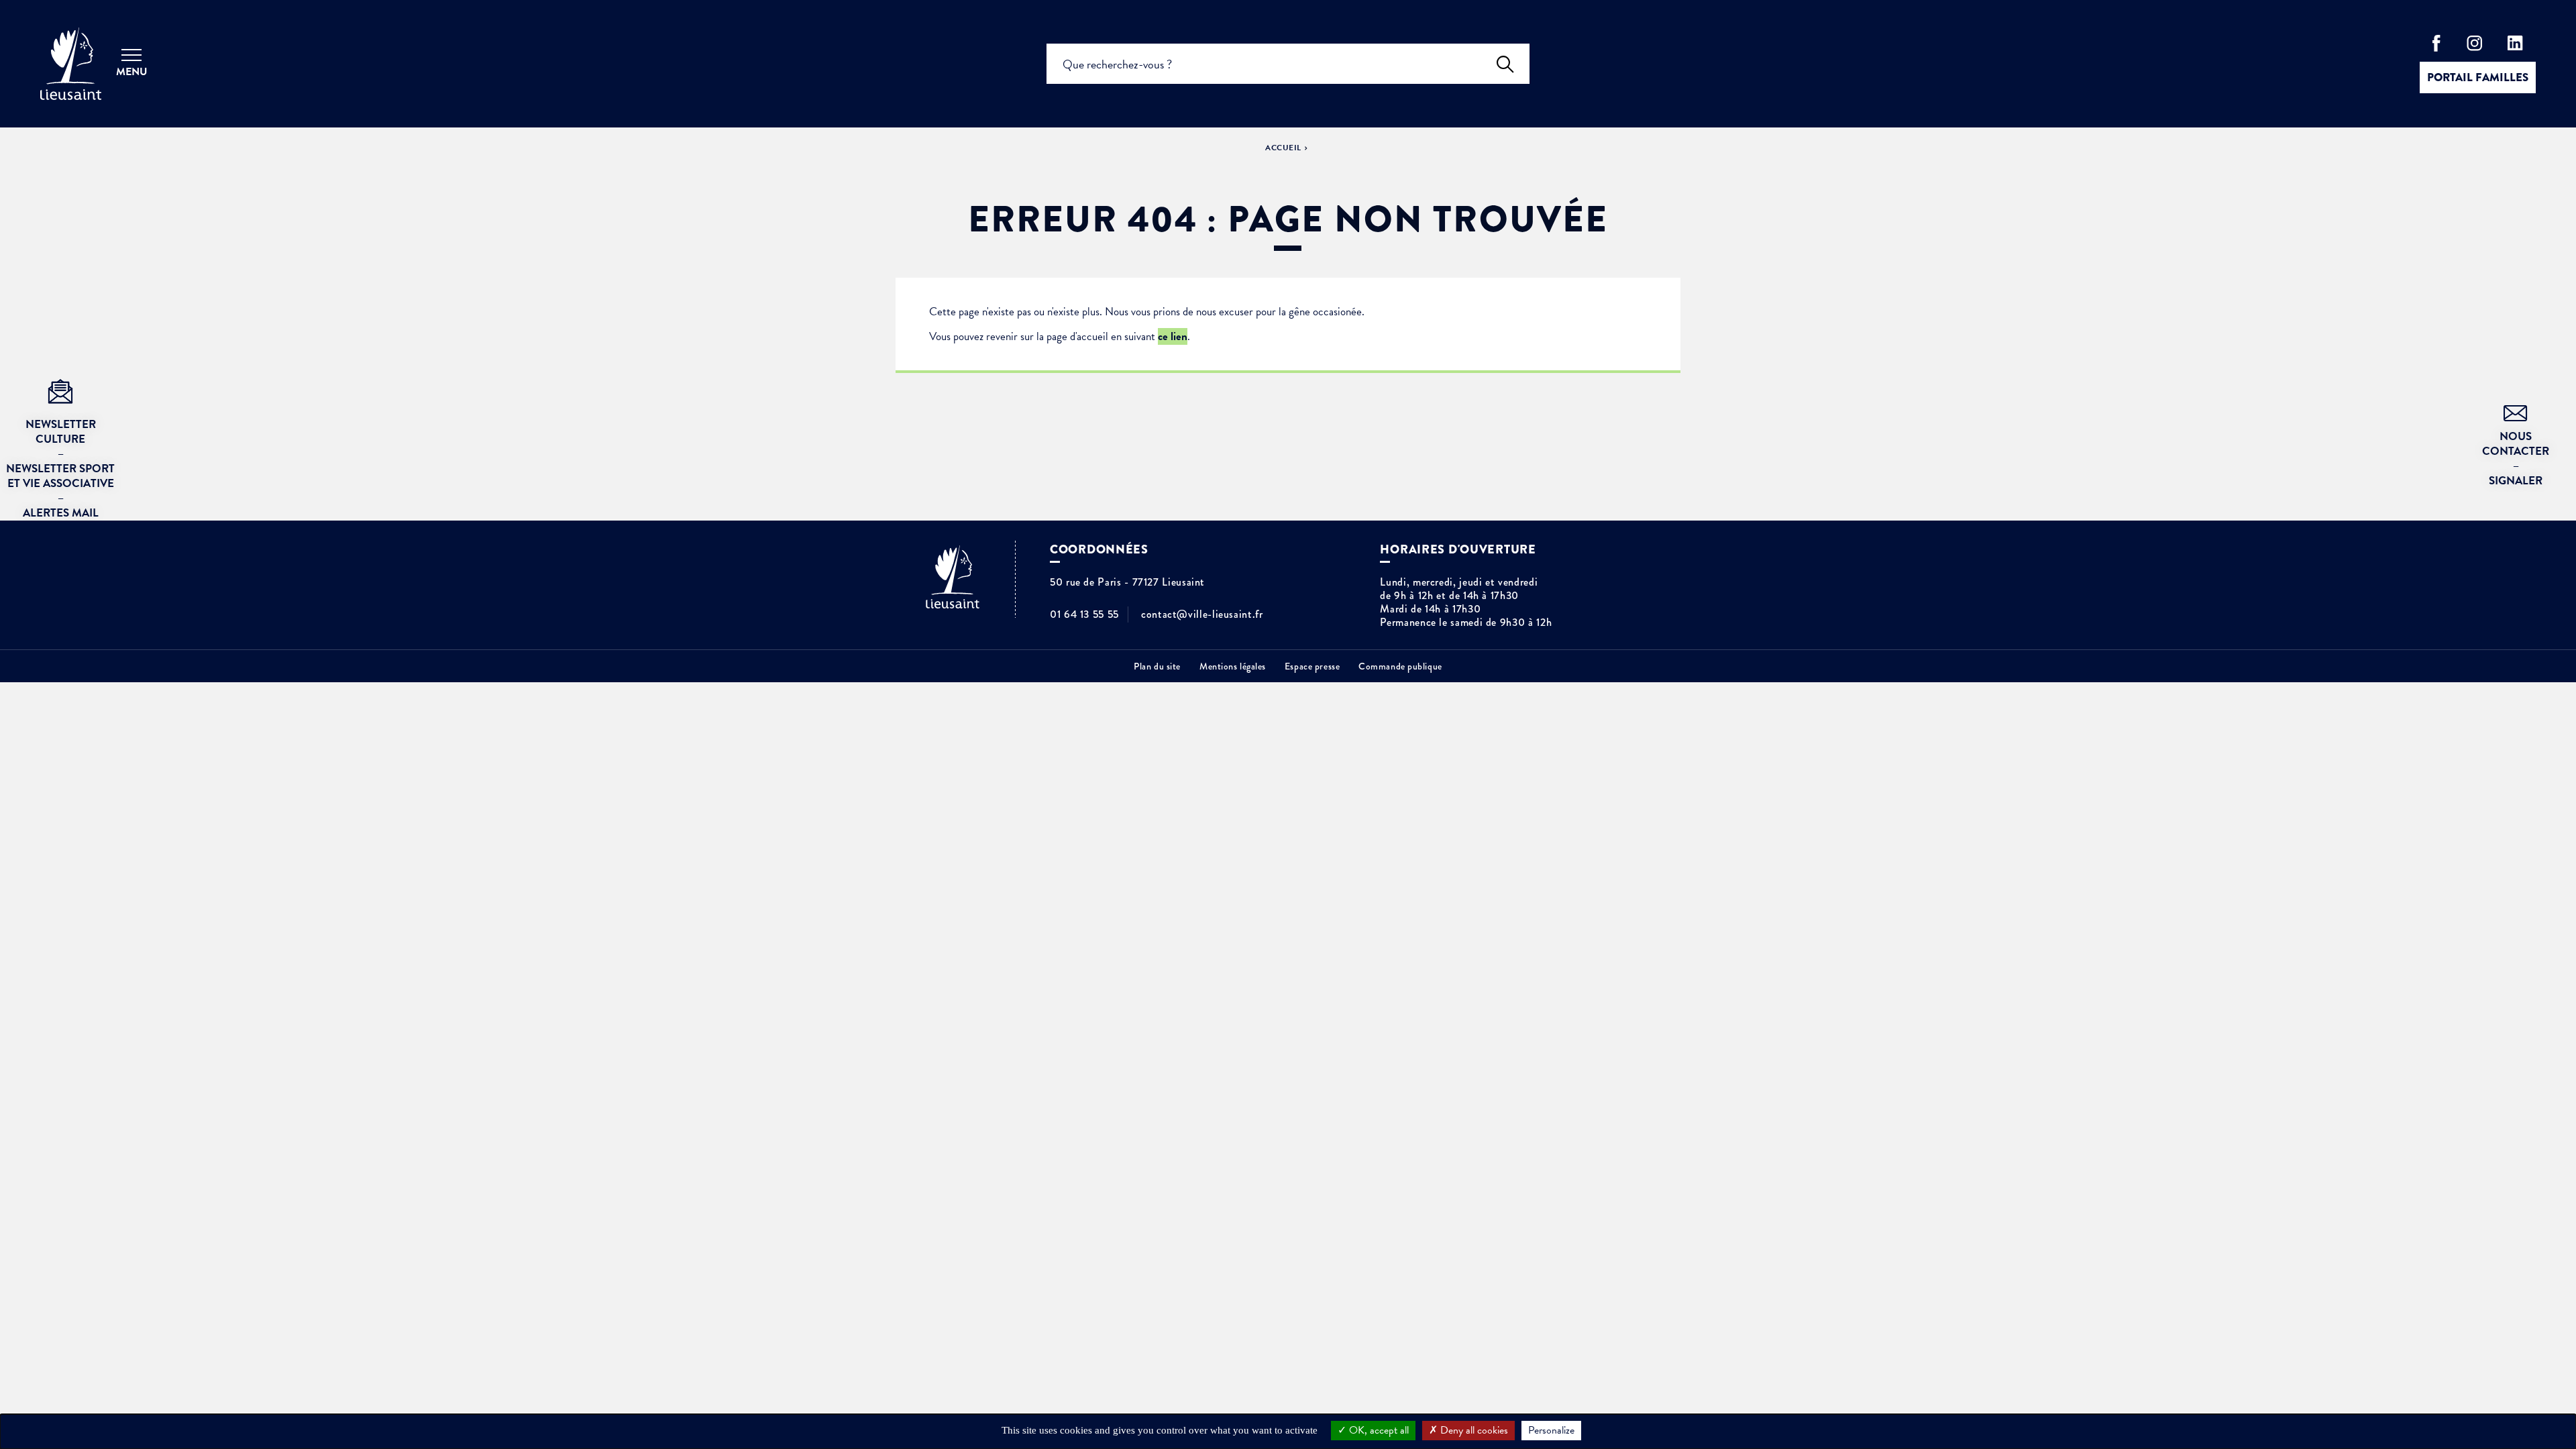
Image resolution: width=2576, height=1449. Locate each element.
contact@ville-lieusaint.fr (1202, 614)
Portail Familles (2478, 77)
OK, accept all (1378, 1430)
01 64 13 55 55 (1084, 614)
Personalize (1551, 1430)
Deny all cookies (1473, 1430)
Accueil (1283, 148)
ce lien (1173, 336)
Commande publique (1400, 666)
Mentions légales (1233, 666)
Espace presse (1312, 666)
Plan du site (1157, 666)
